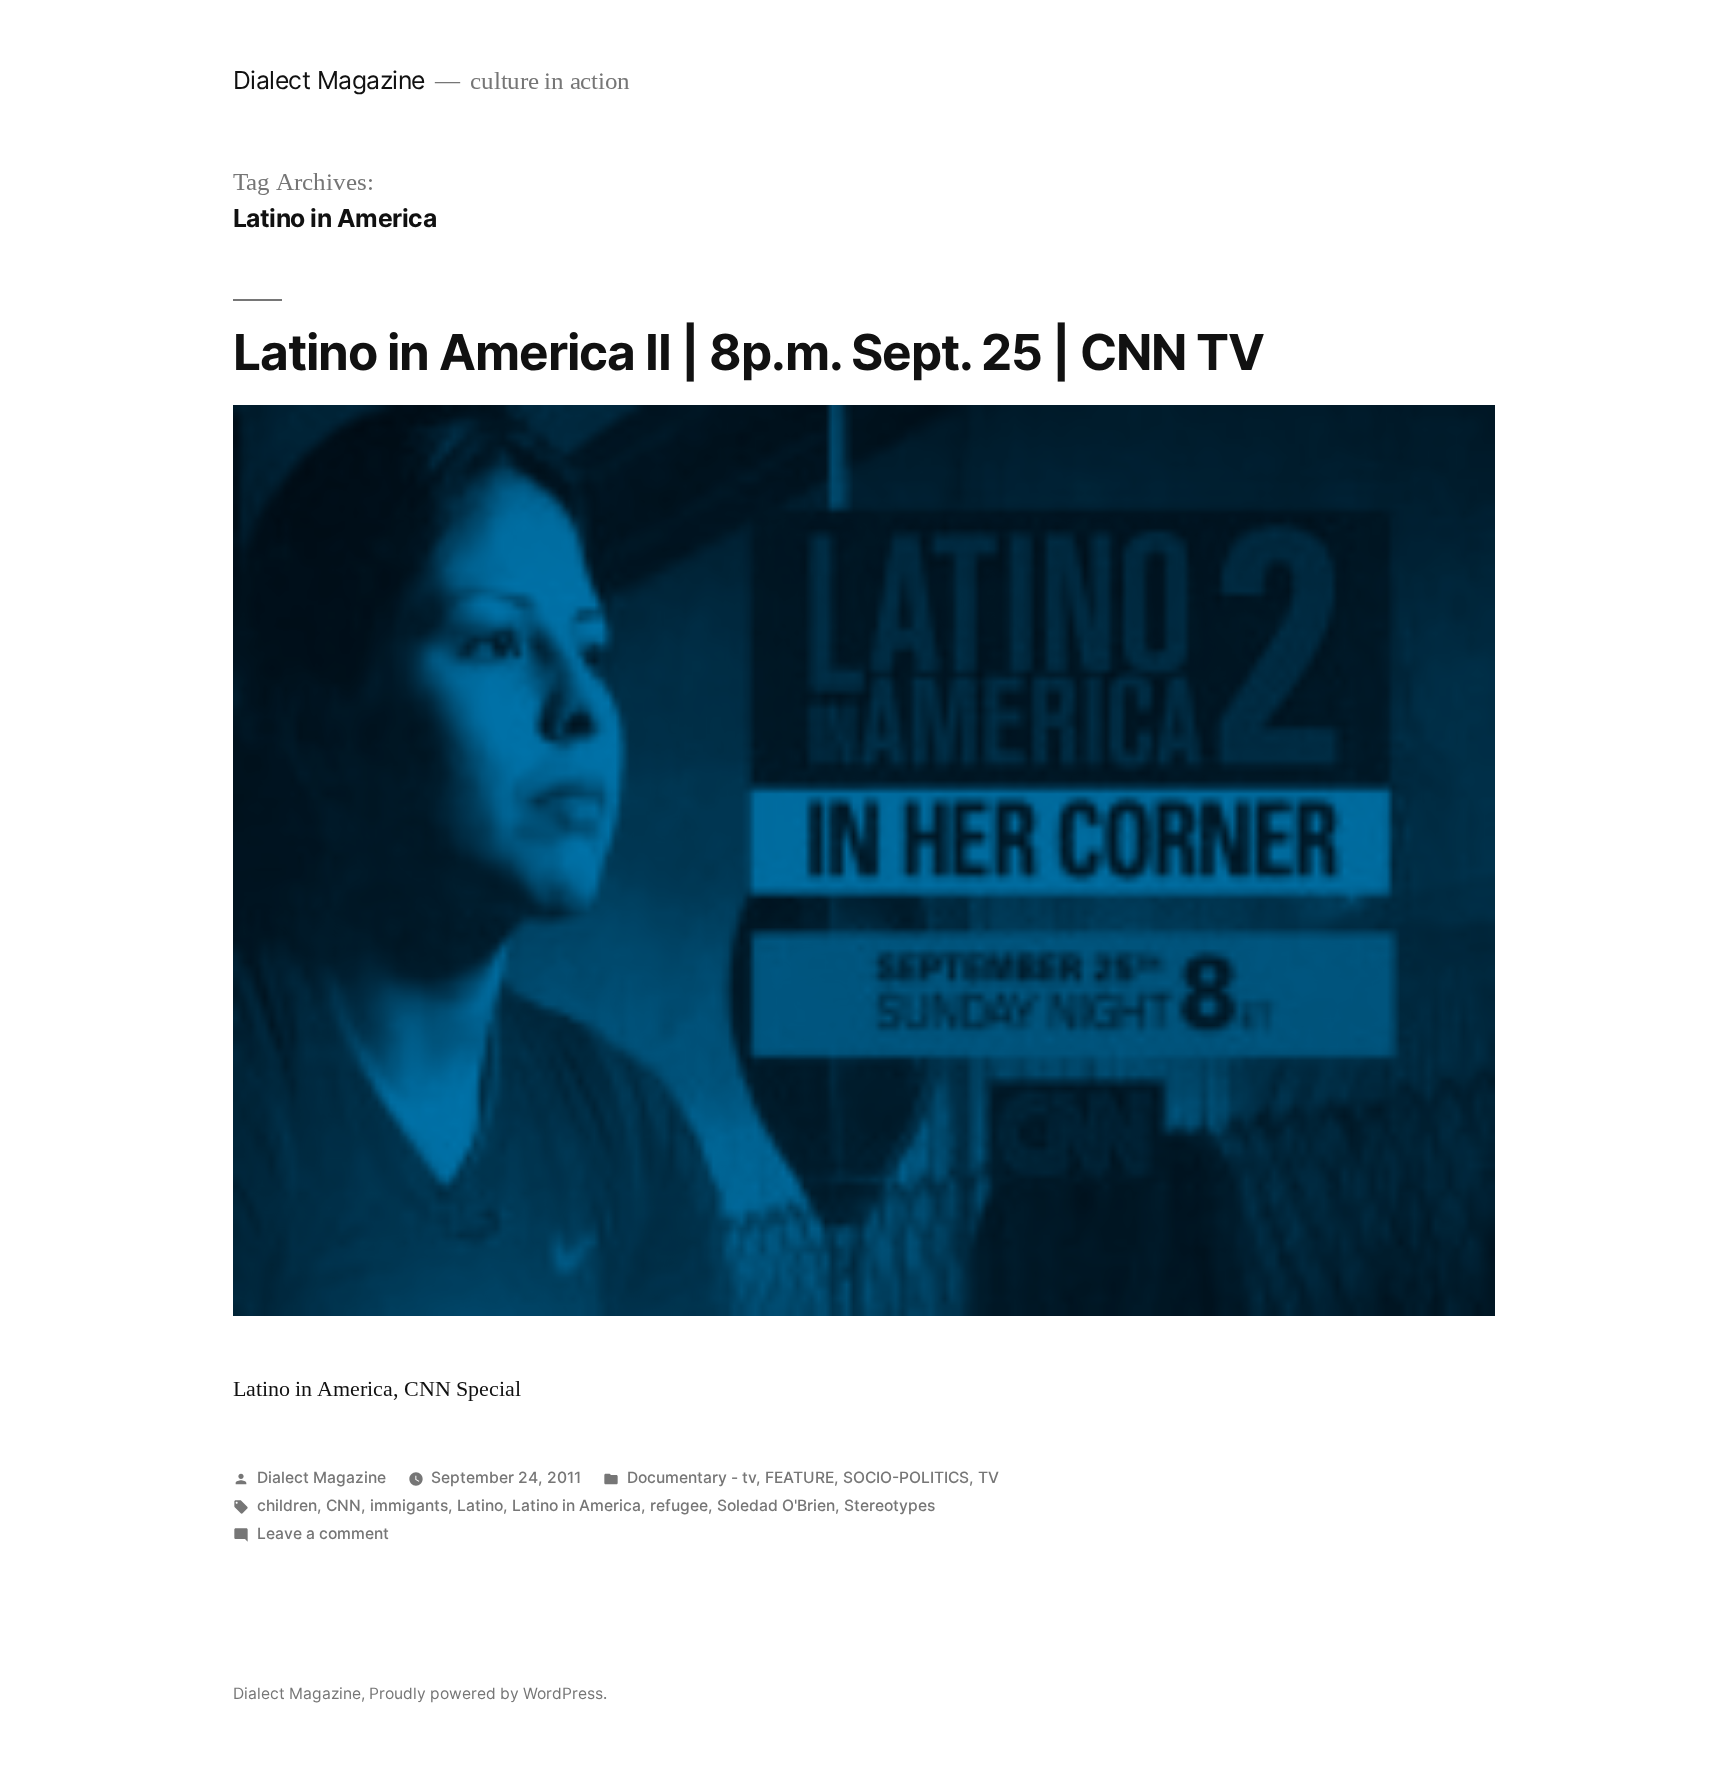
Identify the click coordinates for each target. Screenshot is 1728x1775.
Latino (480, 1505)
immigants (409, 1505)
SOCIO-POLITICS (906, 1477)
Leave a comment (323, 1533)
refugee (679, 1505)
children (287, 1505)
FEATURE (799, 1477)
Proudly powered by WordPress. (488, 1693)
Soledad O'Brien (776, 1505)
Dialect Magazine (329, 80)
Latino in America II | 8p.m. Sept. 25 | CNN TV (748, 352)
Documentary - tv (691, 1477)
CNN (343, 1505)
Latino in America (576, 1505)
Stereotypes (889, 1505)
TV (988, 1477)
